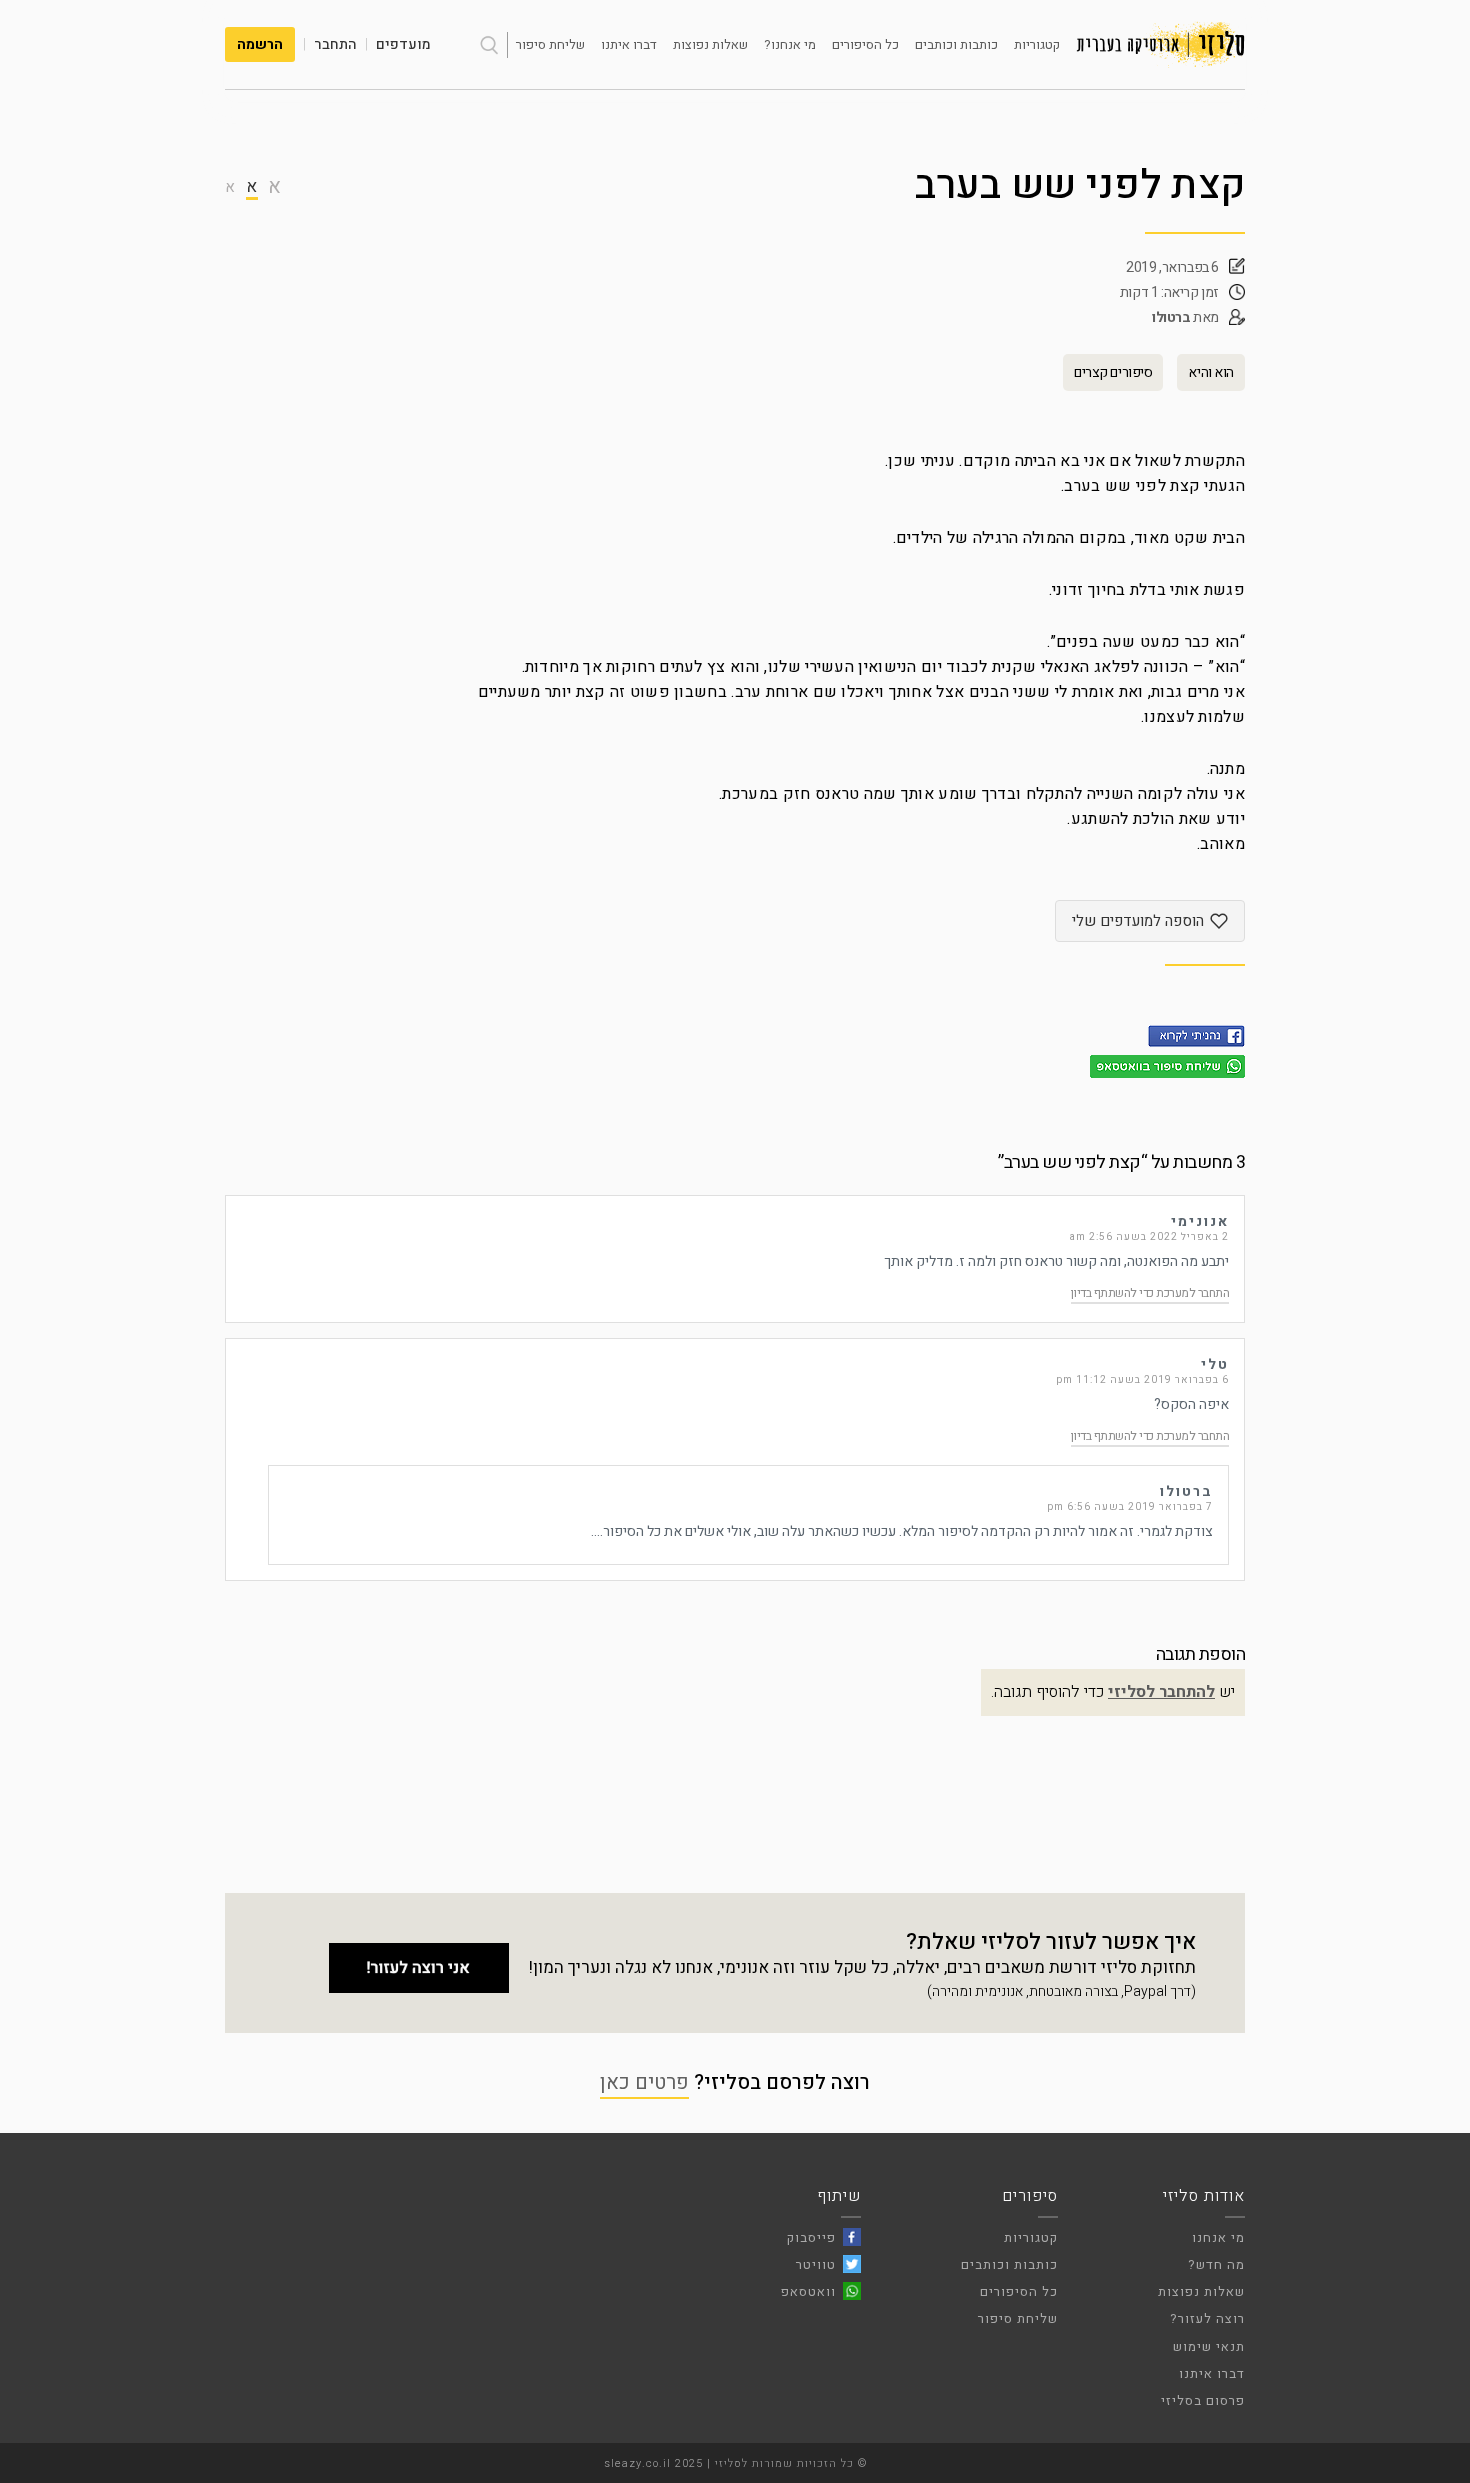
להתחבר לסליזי (1161, 1692)
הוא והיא (1211, 372)
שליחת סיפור (550, 44)
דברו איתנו (629, 44)
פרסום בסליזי (1203, 2400)
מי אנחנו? (790, 44)
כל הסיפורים (865, 44)
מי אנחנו (1218, 2237)
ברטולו (1171, 317)
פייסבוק (811, 2237)
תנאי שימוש (1209, 2346)
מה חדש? (1216, 2264)
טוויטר (816, 2264)
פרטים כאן (644, 2082)
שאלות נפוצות (710, 44)
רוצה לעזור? (1207, 2318)
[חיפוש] (489, 45)
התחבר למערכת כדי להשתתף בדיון (1150, 1293)
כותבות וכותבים (956, 44)
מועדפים (403, 44)
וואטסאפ (808, 2291)
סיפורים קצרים (1113, 372)
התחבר (335, 44)
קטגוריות (1037, 44)
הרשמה (260, 44)
